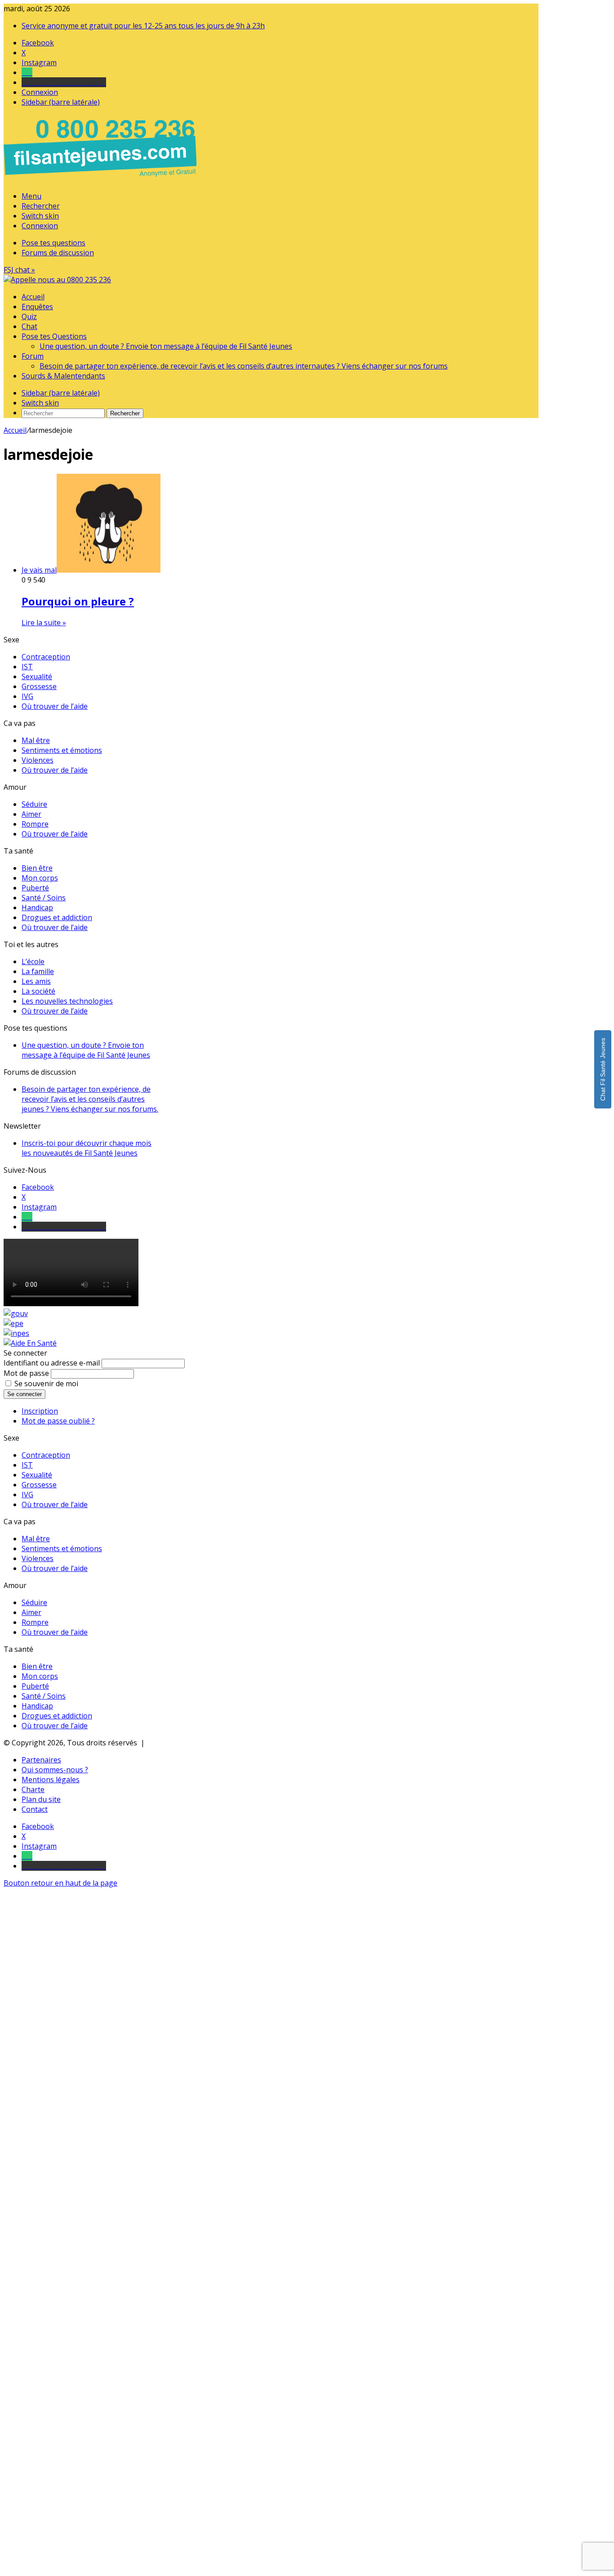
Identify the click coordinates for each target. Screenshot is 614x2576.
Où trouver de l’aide (55, 706)
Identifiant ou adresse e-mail (52, 1363)
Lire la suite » (44, 623)
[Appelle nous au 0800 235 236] (102, 179)
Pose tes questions (53, 243)
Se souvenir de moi (46, 1384)
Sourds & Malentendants (63, 376)
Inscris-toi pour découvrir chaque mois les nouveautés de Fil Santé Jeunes (87, 1148)
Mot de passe (26, 1373)
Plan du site (41, 1799)
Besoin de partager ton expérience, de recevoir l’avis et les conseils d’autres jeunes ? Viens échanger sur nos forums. (90, 1099)
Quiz (29, 316)
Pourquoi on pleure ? (78, 601)
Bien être (37, 868)
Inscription (40, 1411)
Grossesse (39, 686)
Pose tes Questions (54, 336)
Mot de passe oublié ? (58, 1421)
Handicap (37, 908)
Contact (35, 1809)
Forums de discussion (58, 253)
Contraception (46, 657)
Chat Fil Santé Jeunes (603, 1069)
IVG (27, 696)
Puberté (35, 888)
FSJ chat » (19, 270)
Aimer (31, 814)
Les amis (36, 981)
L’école (33, 961)
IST (27, 667)
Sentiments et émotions (62, 750)
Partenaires (41, 1760)
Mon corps (40, 878)
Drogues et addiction (57, 917)
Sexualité (37, 676)
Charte (33, 1789)
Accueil (33, 297)
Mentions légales (51, 1780)
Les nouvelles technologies (67, 1001)
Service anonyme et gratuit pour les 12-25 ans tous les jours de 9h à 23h (143, 26)
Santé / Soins (44, 898)
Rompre (35, 824)
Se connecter (24, 1394)
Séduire (34, 804)
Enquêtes (37, 307)
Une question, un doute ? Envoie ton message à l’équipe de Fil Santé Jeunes (166, 346)
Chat (29, 326)
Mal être (36, 740)
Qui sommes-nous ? (55, 1770)
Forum (33, 356)
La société (38, 991)
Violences (38, 760)
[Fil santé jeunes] (57, 280)
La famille (38, 971)
